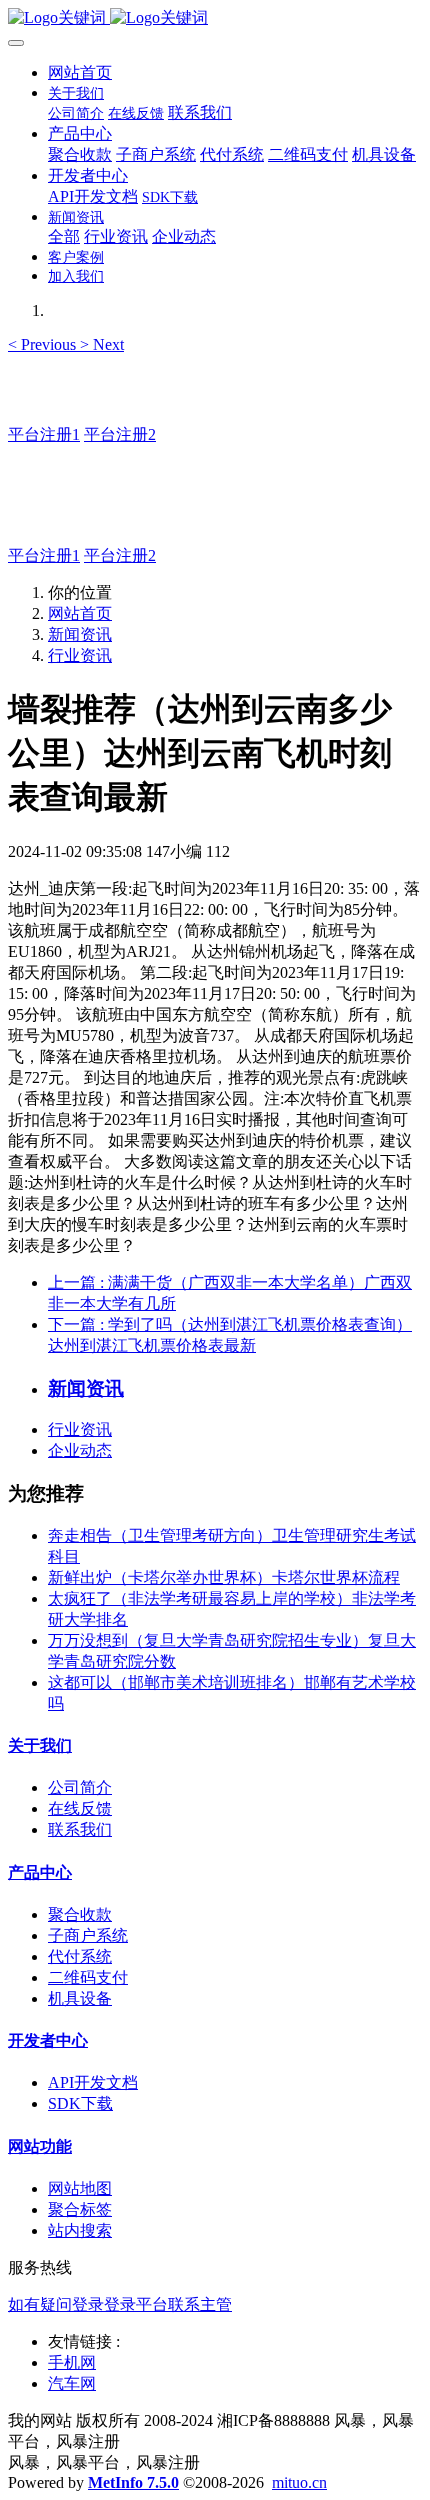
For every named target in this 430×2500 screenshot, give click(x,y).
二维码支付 (88, 1977)
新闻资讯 (80, 634)
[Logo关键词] (215, 18)
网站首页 (80, 72)
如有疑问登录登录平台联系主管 (120, 2304)
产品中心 (40, 1872)
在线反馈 (80, 1808)
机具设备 (80, 1998)
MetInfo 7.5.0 (133, 2482)
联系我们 (80, 1829)
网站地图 (80, 2188)
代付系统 (80, 1956)
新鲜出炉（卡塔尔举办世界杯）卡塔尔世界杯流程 (224, 1577)
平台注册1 (44, 434)
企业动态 (80, 1450)
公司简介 (80, 1787)
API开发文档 (93, 2082)
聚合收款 (80, 1914)
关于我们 (40, 1745)
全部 (64, 236)
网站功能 (40, 2146)
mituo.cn (299, 2482)
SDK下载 (80, 2103)
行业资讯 (80, 655)
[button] (44, 344)
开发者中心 (48, 2040)
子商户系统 (88, 1935)
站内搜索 (80, 2230)
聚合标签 (80, 2209)
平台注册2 (120, 434)
